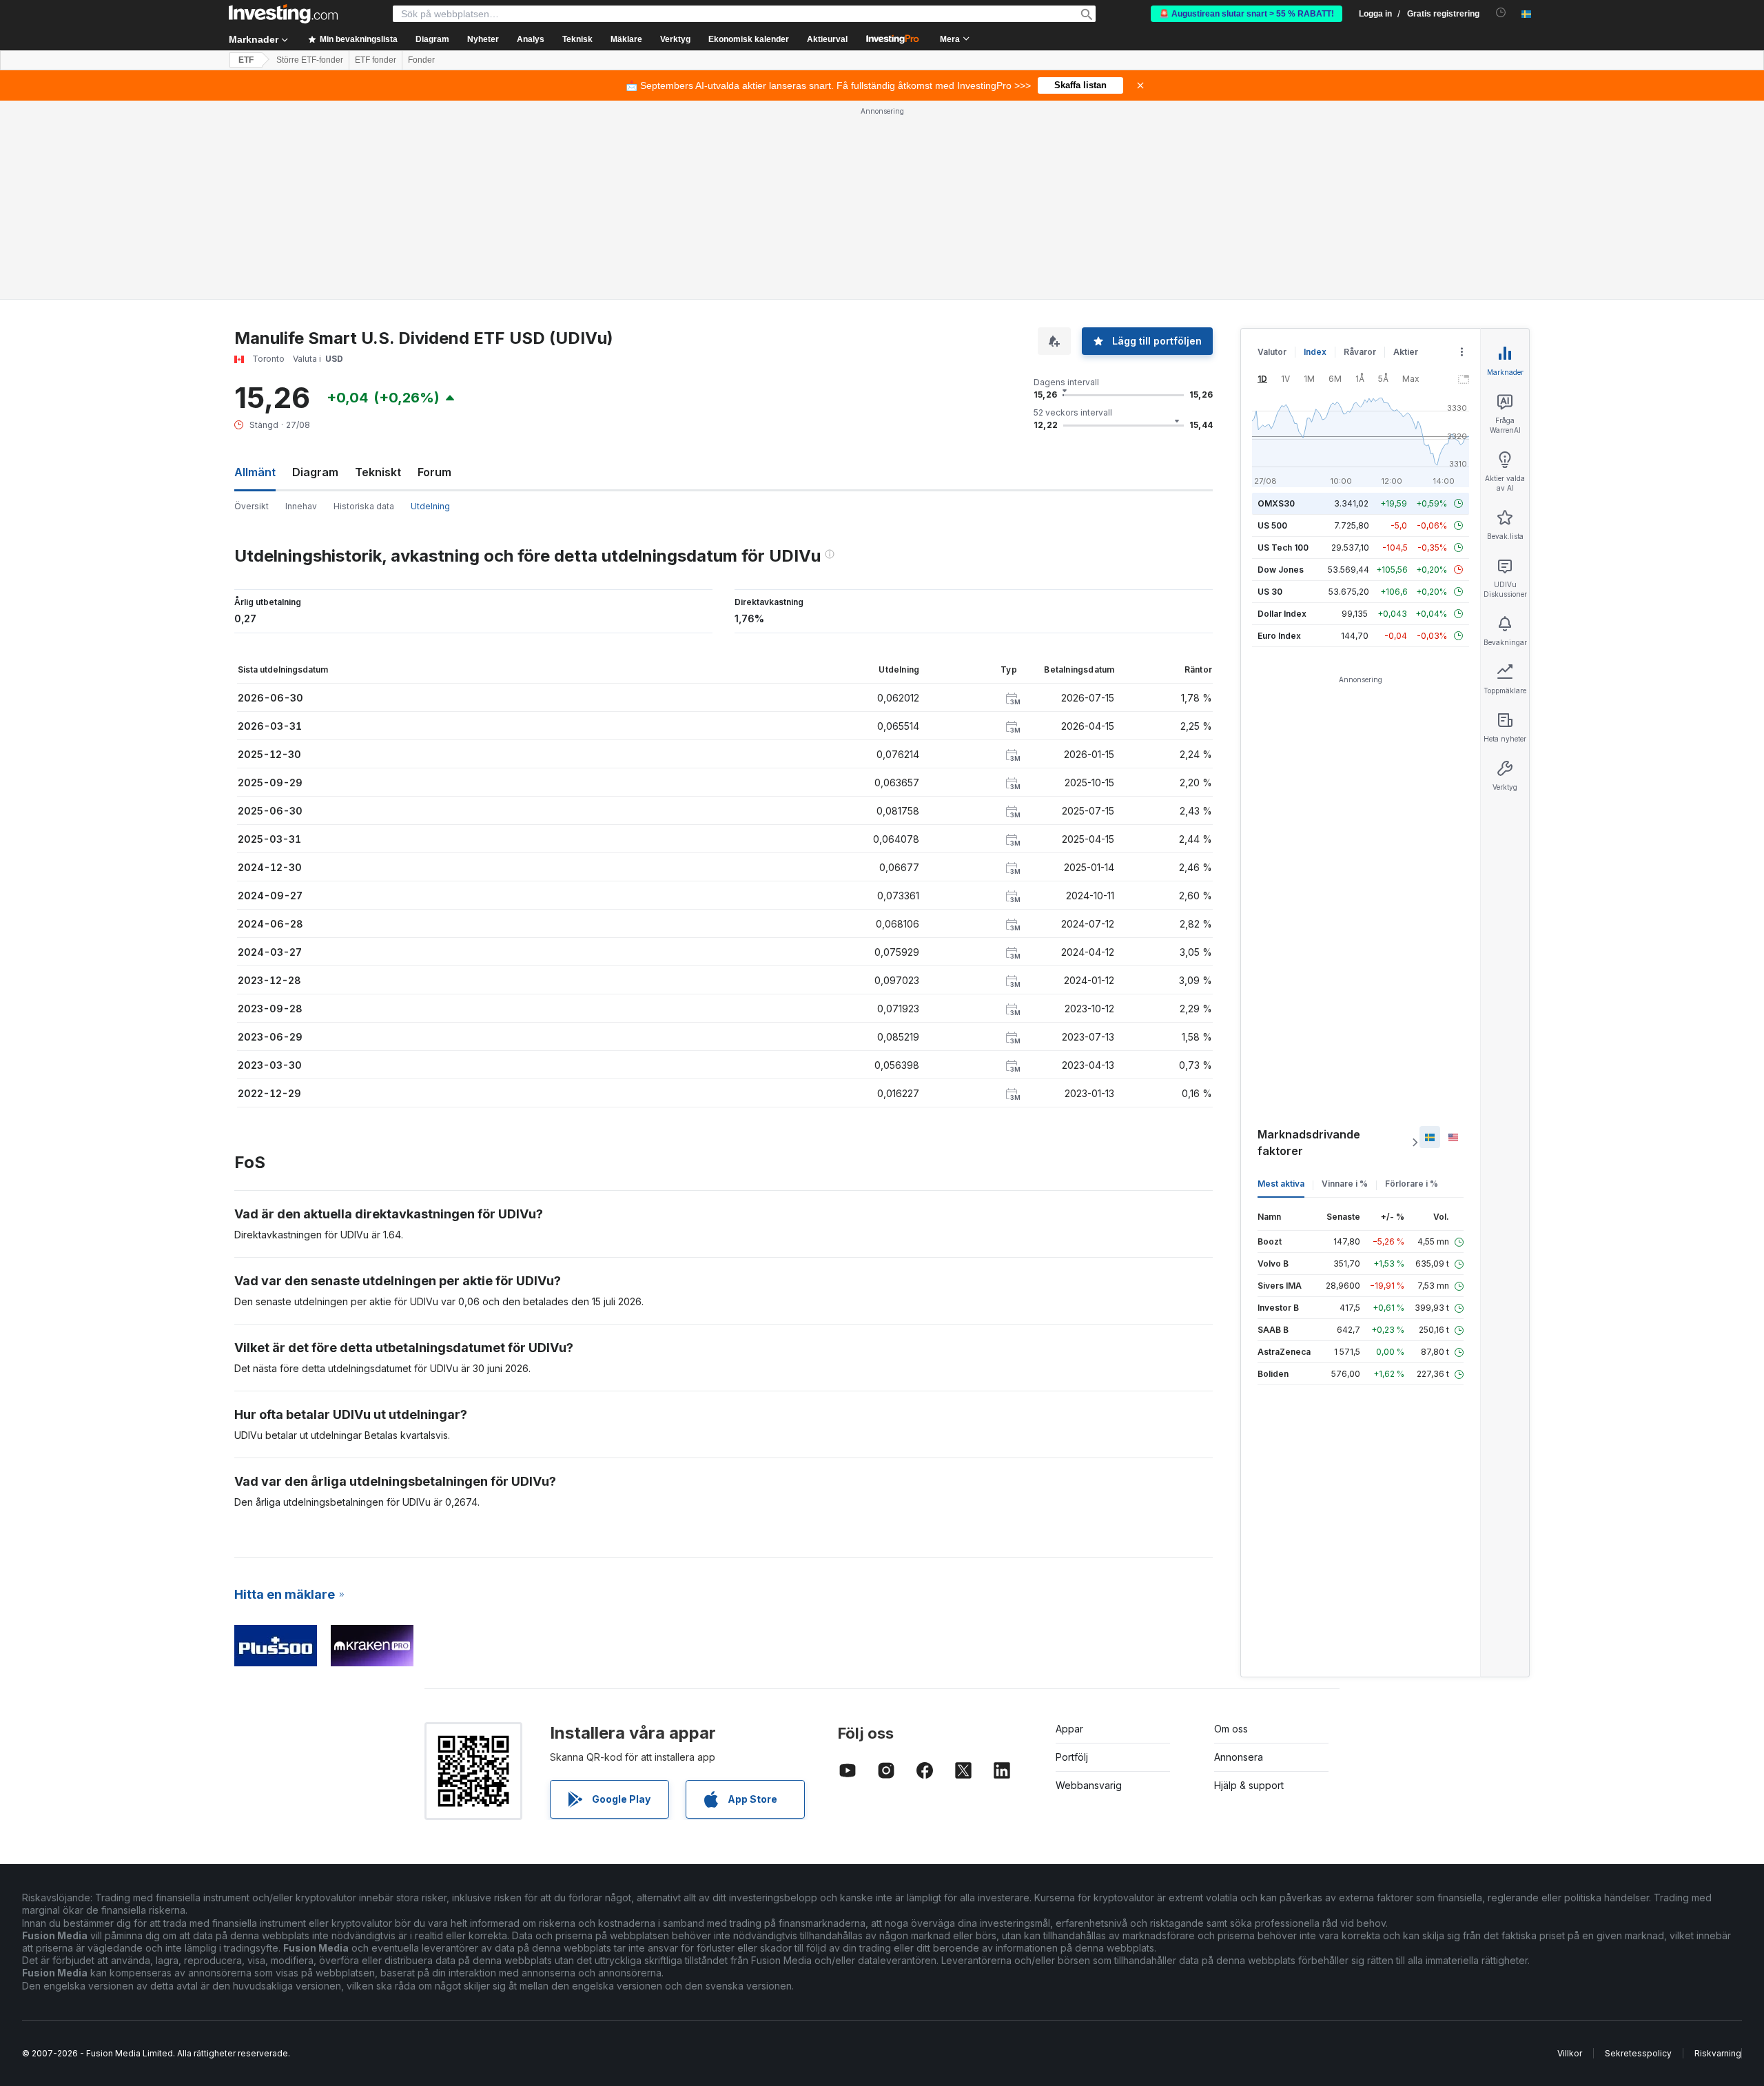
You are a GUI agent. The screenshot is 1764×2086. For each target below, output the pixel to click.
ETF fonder (376, 60)
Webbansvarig (1089, 1785)
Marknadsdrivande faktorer (1309, 1143)
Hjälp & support (1249, 1785)
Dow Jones (1281, 570)
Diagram (315, 472)
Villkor (1570, 2053)
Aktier (1406, 352)
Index (1315, 352)
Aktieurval (827, 39)
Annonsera (1239, 1757)
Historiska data (364, 506)
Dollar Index (1282, 614)
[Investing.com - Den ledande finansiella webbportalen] (283, 14)
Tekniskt (378, 472)
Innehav (301, 506)
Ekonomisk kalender (749, 39)
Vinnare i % (1345, 1184)
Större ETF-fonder (310, 60)
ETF (246, 60)
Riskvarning (1718, 2053)
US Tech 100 (1283, 548)
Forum (434, 472)
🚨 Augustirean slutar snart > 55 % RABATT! (1247, 14)
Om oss (1231, 1729)
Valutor (1272, 352)
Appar (1069, 1729)
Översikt (252, 506)
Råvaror (1360, 352)
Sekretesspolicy (1638, 2053)
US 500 (1272, 525)
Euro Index (1279, 636)
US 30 (1270, 592)
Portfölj (1072, 1757)
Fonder (421, 60)
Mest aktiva (1281, 1184)
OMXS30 (1276, 503)
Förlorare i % (1412, 1184)
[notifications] (1501, 13)
